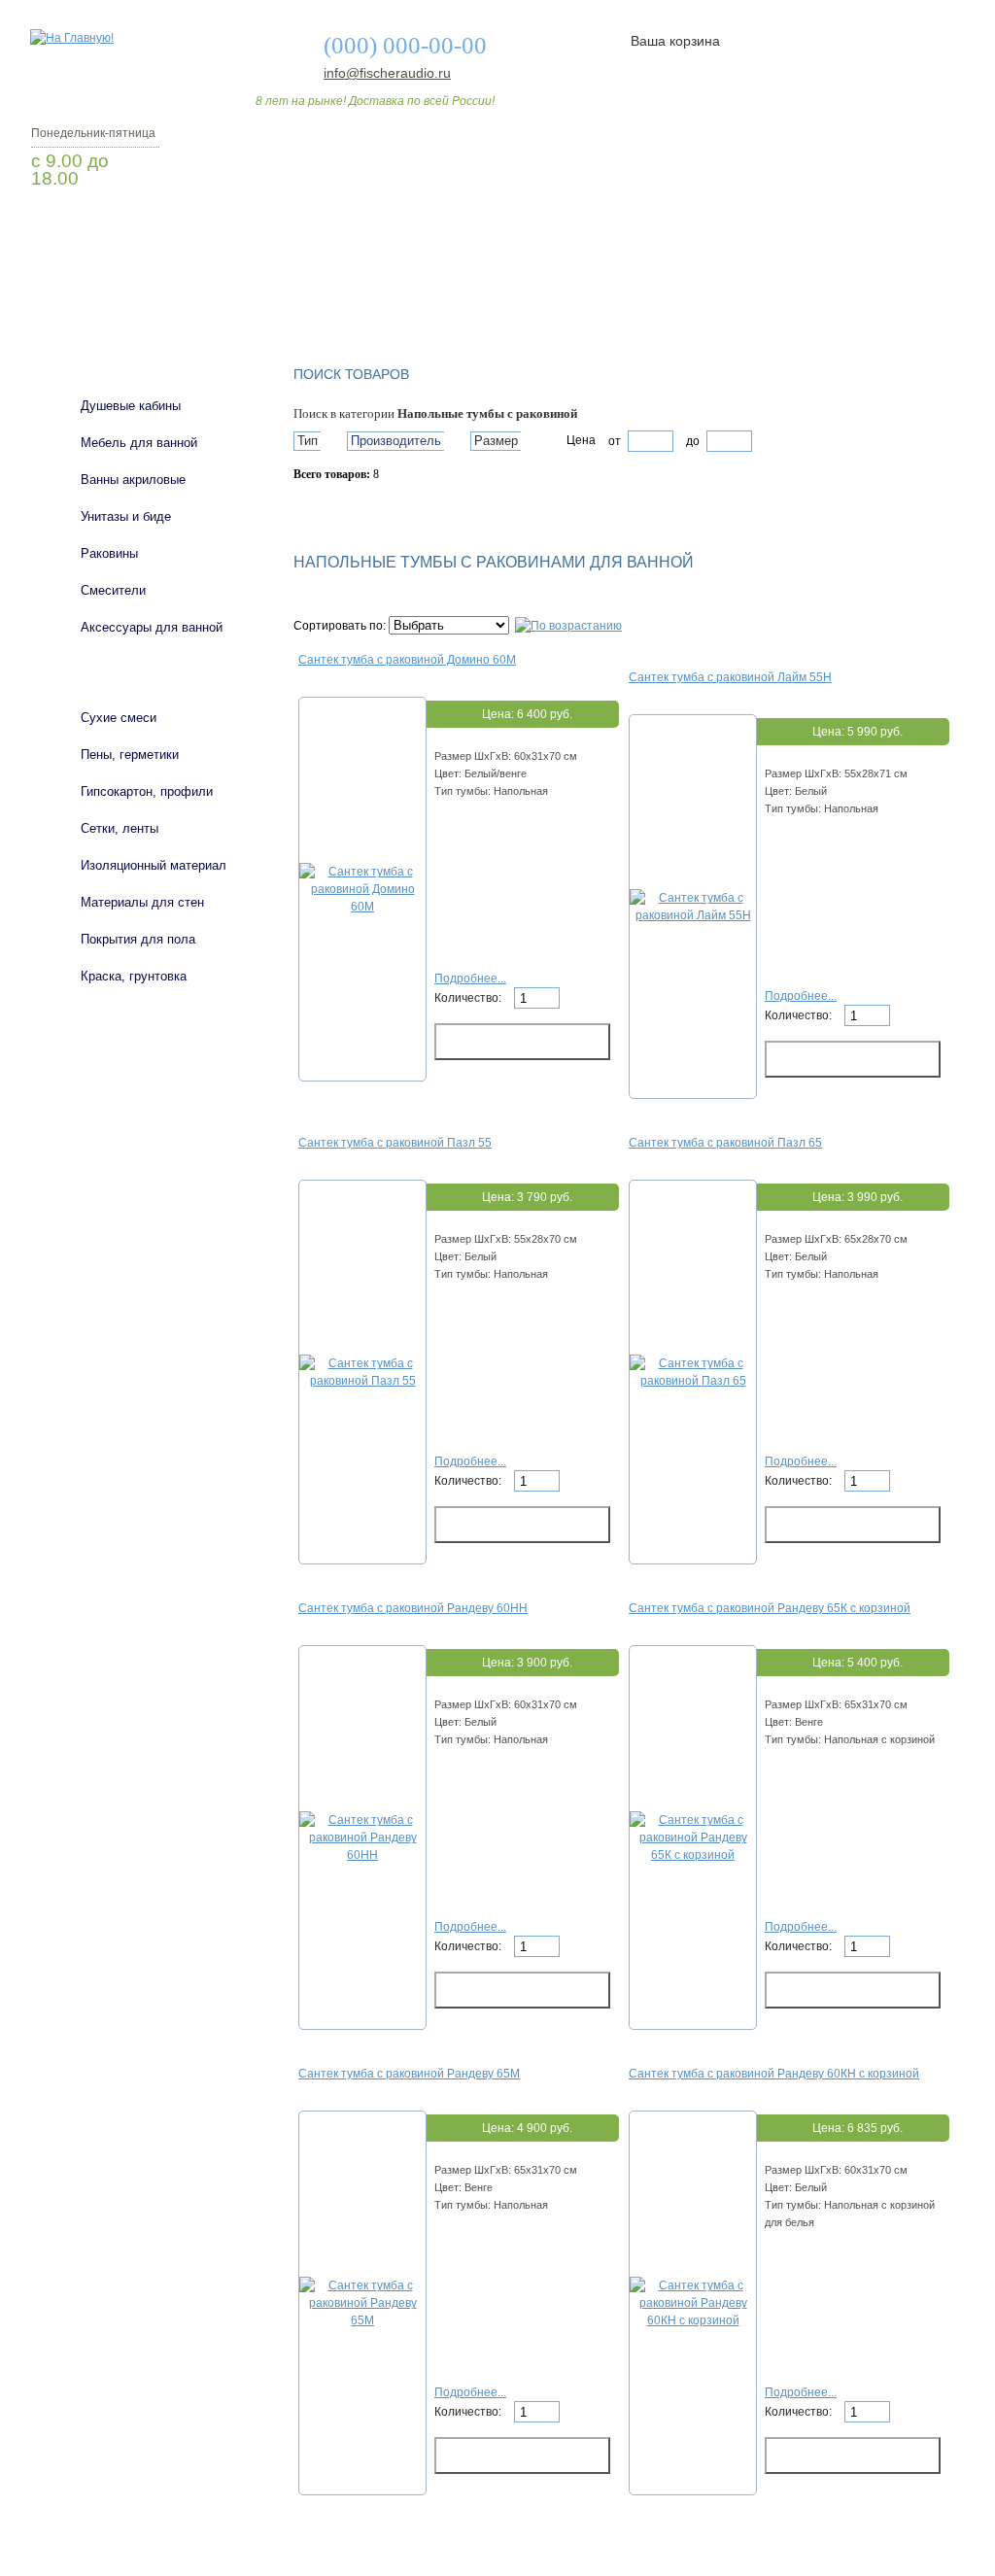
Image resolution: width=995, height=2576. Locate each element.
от (615, 441)
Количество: (469, 998)
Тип (308, 441)
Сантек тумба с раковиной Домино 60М (407, 660)
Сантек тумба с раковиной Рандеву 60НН (413, 1608)
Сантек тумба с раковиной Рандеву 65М (409, 2074)
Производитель (396, 441)
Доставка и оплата (487, 294)
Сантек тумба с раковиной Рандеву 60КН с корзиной (774, 2074)
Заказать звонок (133, 228)
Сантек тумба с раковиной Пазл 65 (725, 1143)
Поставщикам (751, 294)
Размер (496, 441)
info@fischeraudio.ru (382, 73)
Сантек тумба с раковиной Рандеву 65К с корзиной (770, 1608)
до (691, 441)
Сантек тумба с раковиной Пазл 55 (395, 1143)
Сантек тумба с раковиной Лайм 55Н (730, 677)
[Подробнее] (362, 907)
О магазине (334, 294)
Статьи (626, 294)
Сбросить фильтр (382, 508)
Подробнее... (470, 979)
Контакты (884, 294)
